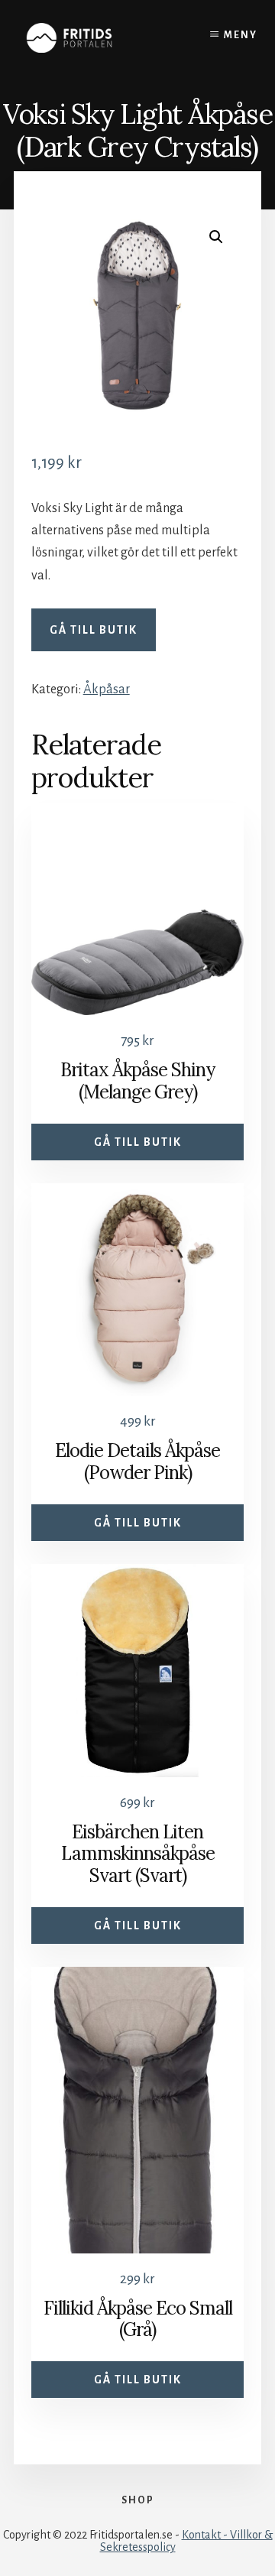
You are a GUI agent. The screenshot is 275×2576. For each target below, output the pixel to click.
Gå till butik (94, 630)
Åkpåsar (107, 689)
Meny (241, 35)
